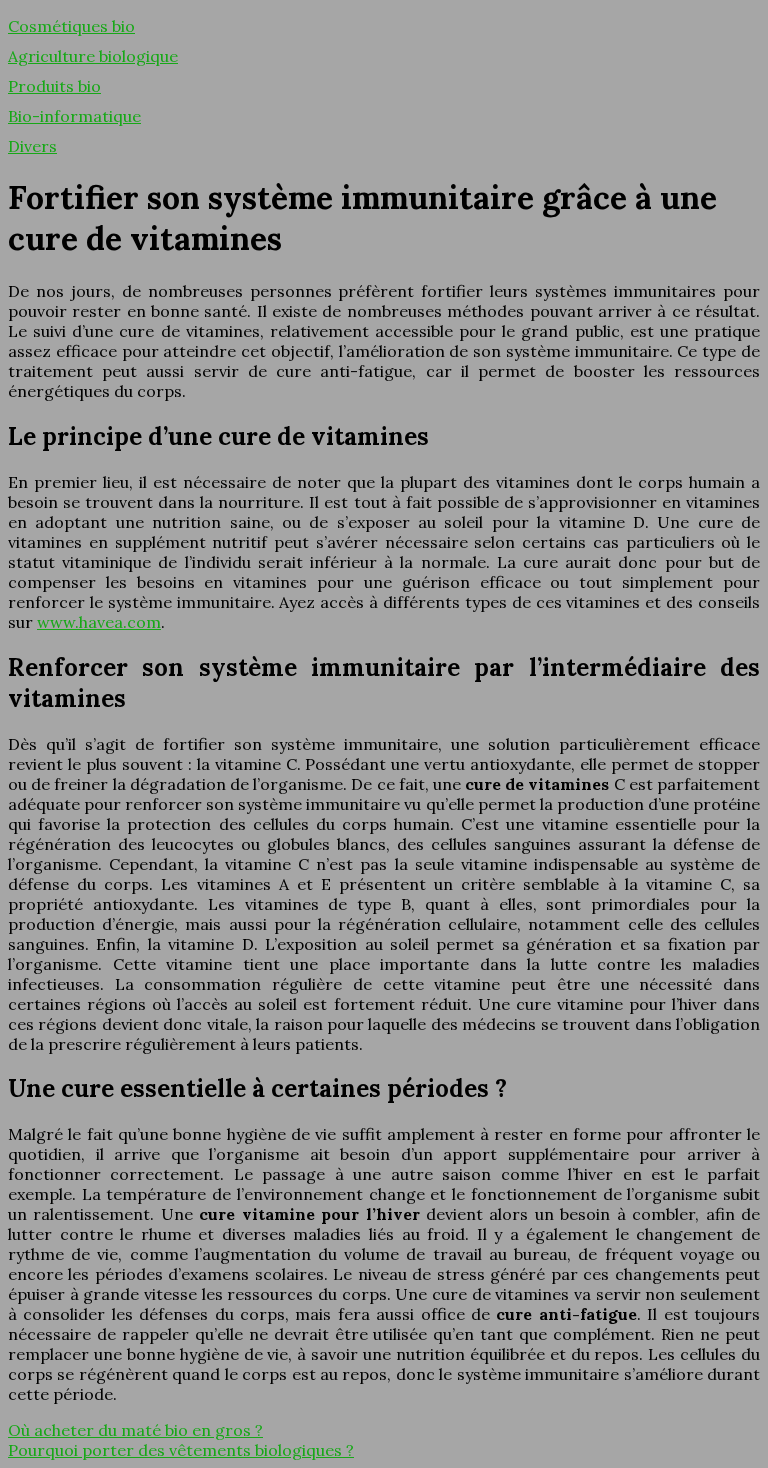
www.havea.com (99, 622)
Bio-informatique (74, 116)
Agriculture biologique (93, 56)
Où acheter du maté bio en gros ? (135, 1430)
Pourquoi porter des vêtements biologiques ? (181, 1450)
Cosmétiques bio (71, 26)
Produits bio (54, 86)
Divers (32, 146)
